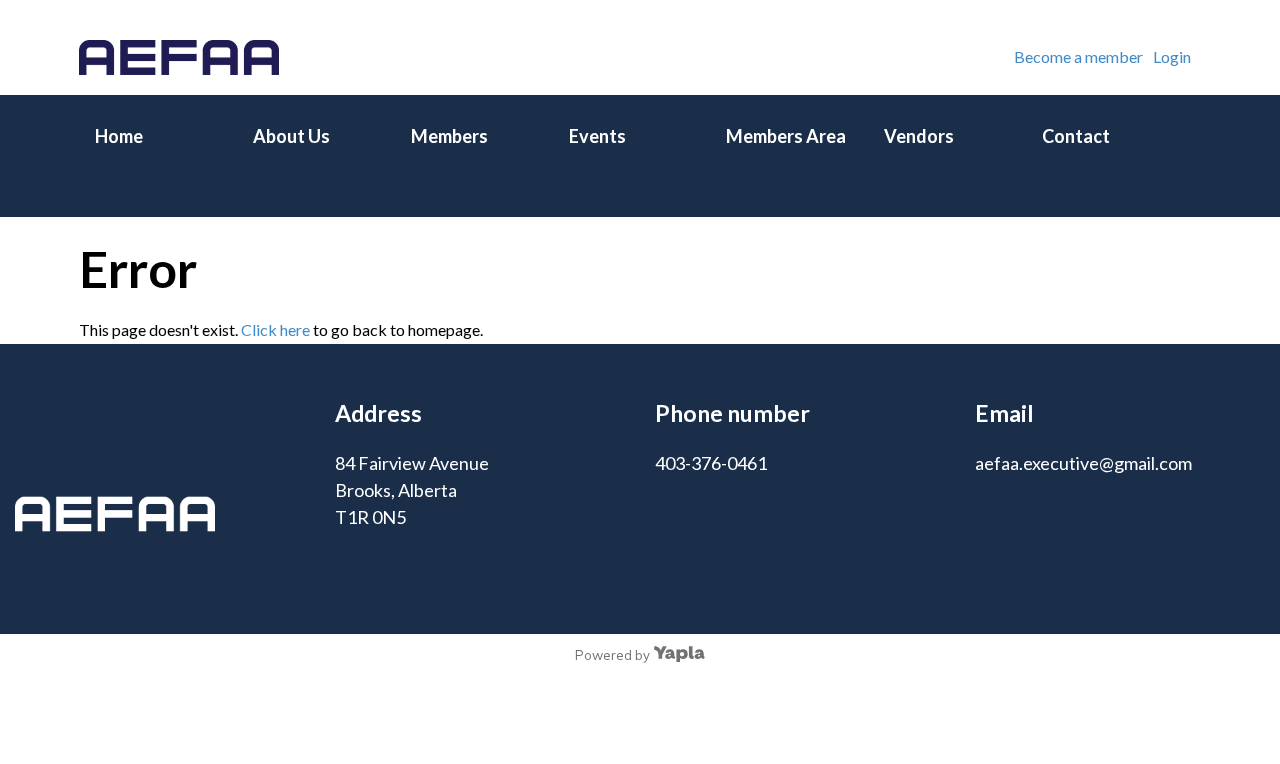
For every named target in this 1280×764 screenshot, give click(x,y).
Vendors (919, 136)
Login (1172, 56)
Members (449, 136)
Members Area (786, 136)
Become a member (1078, 56)
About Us (291, 136)
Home (119, 136)
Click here (275, 329)
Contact (1076, 136)
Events (597, 136)
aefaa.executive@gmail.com (1083, 463)
